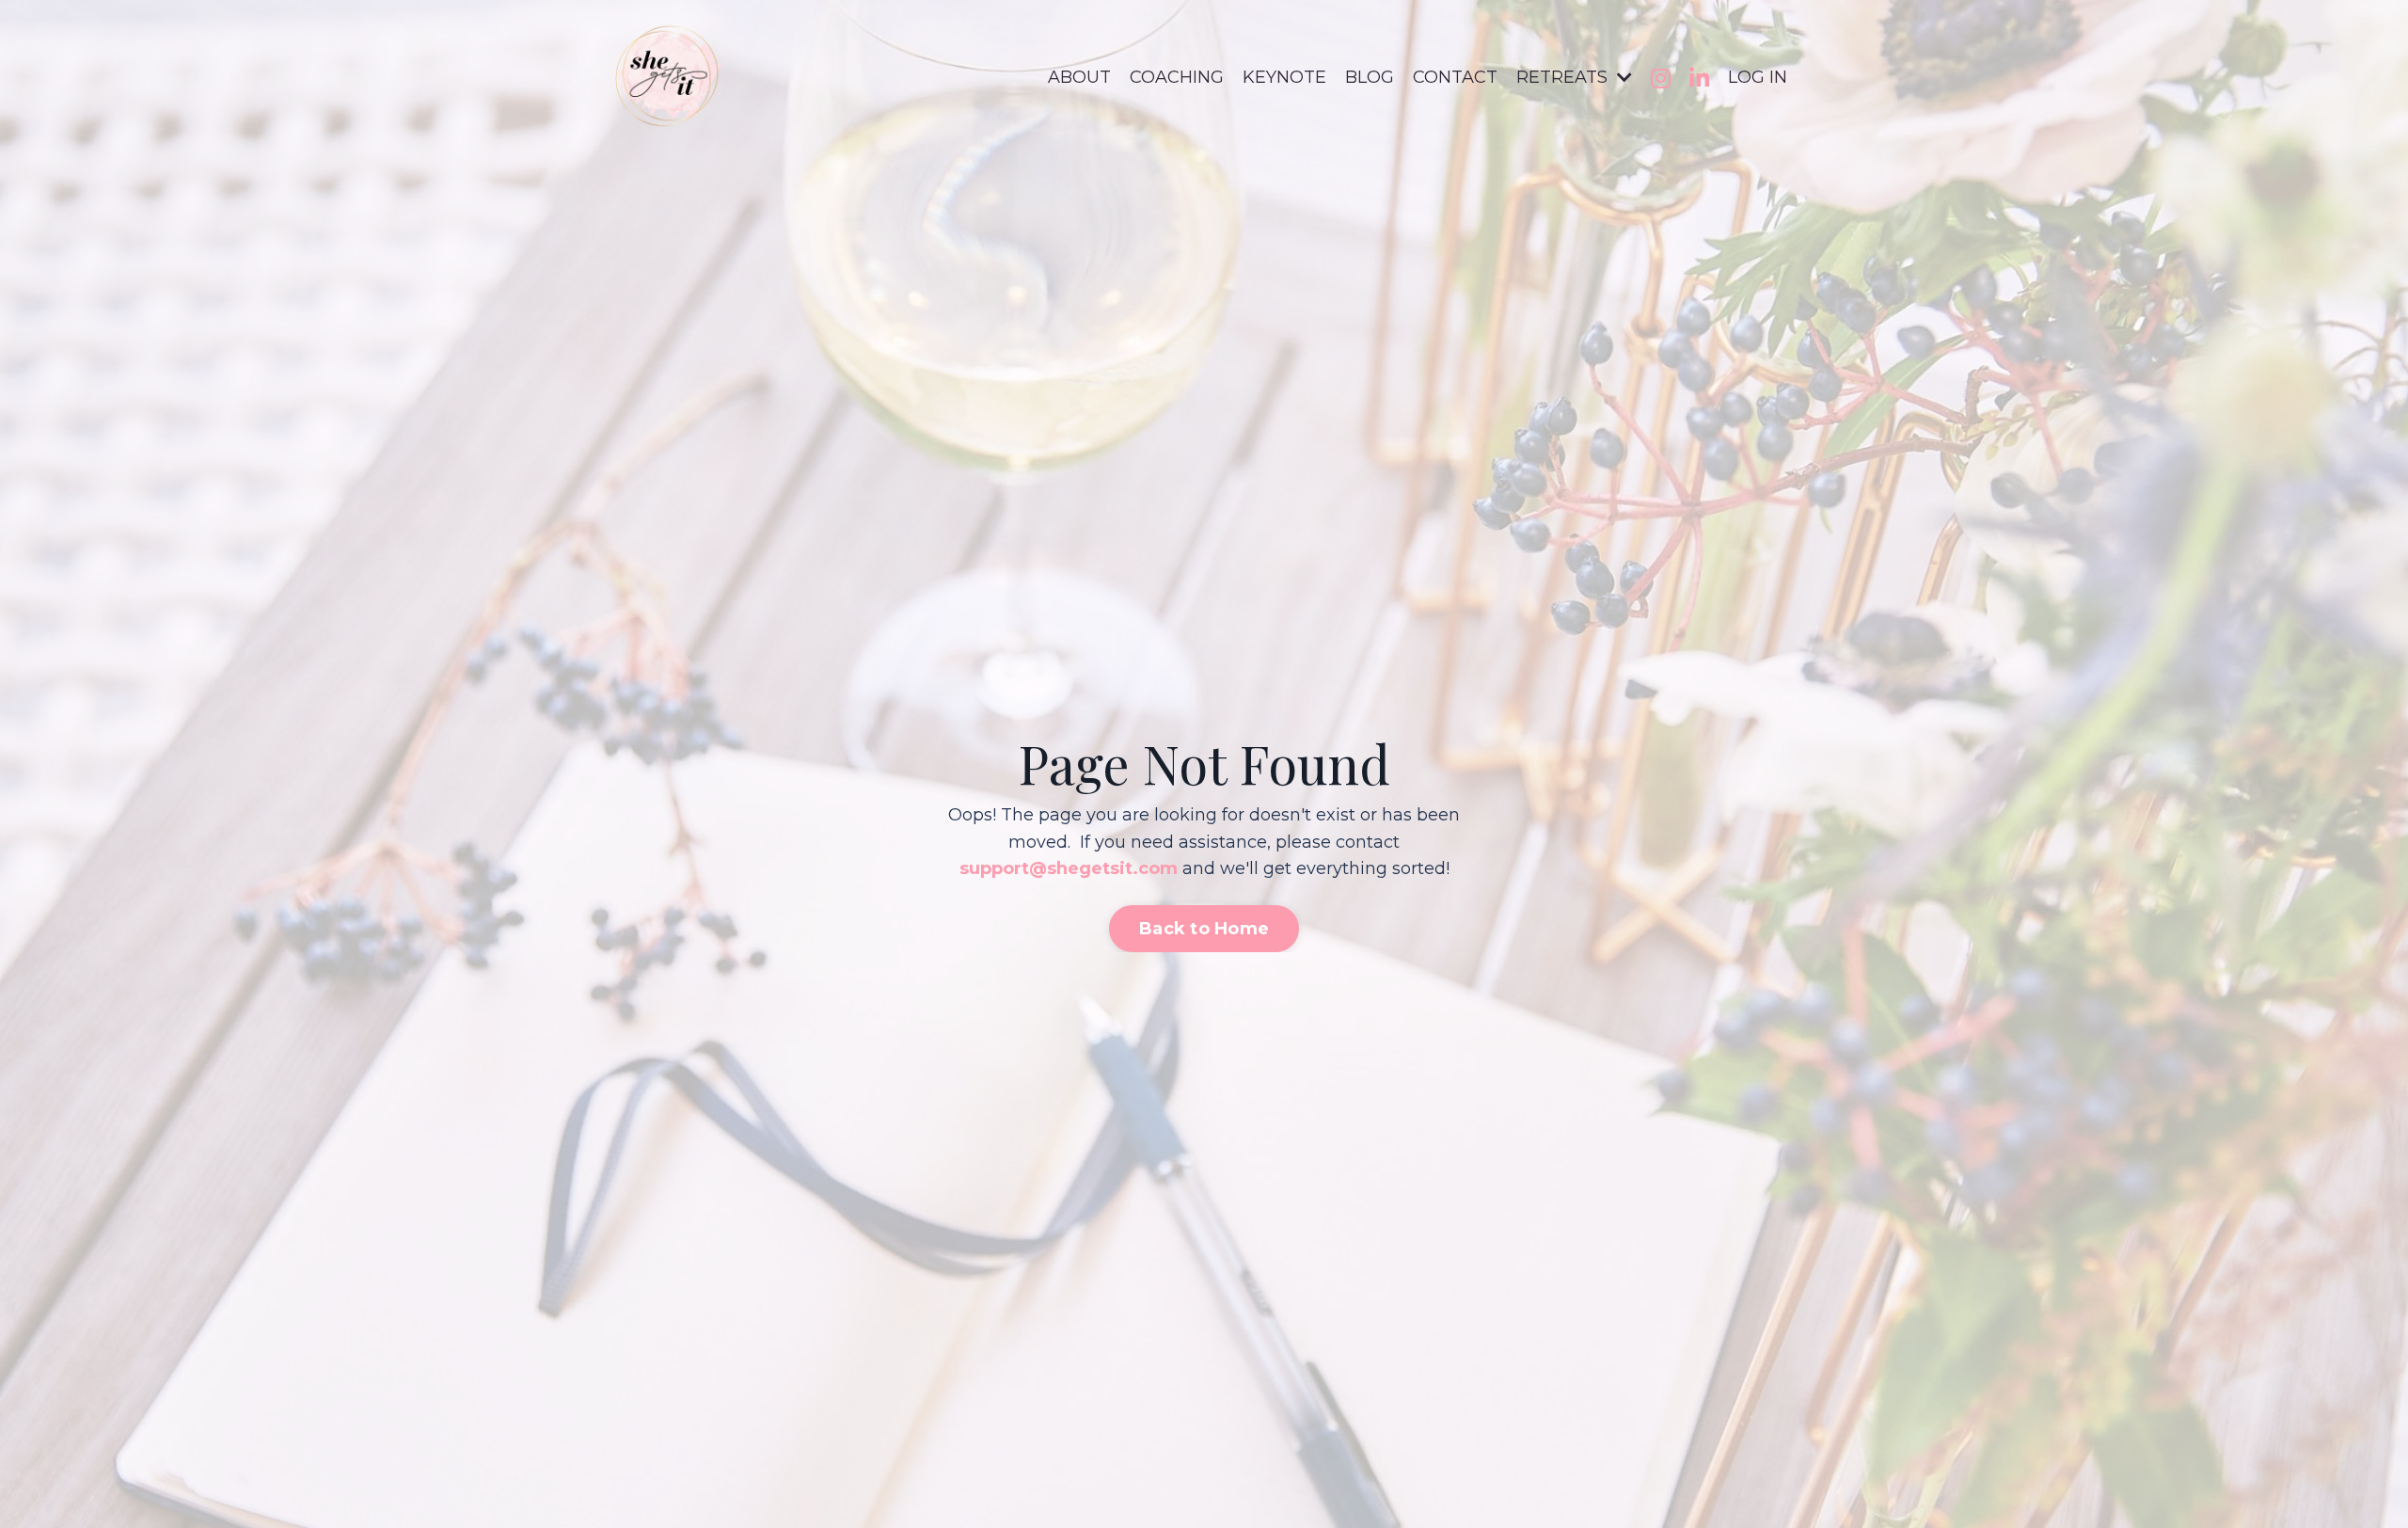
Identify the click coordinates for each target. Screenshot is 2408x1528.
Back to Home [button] (1204, 929)
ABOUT (1079, 77)
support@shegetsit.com (1069, 868)
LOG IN (1758, 77)
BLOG (1370, 77)
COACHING (1177, 77)
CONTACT (1455, 77)
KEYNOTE (1284, 77)
